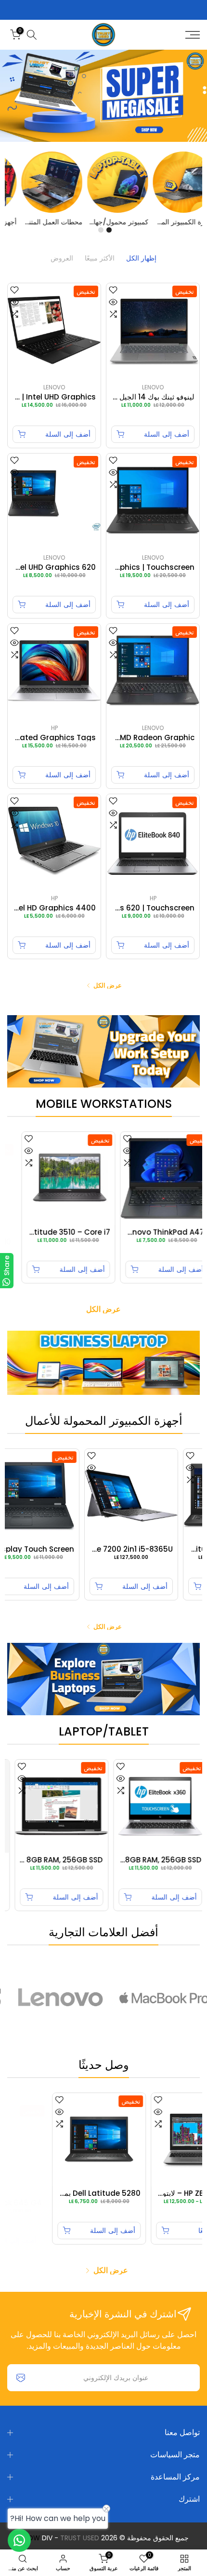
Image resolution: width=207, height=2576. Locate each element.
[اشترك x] (21, 2378)
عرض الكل (108, 985)
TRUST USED (80, 2538)
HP (54, 728)
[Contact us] (19, 2540)
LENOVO (153, 387)
